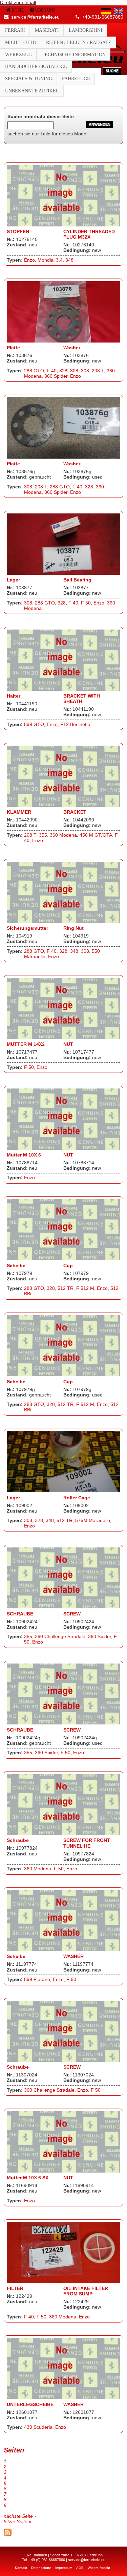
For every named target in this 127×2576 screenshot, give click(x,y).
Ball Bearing (77, 580)
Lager (13, 580)
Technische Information (74, 55)
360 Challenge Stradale (60, 1637)
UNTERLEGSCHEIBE (30, 2405)
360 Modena (63, 835)
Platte (13, 348)
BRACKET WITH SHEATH (82, 699)
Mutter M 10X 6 (24, 1155)
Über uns (45, 10)
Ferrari (15, 30)
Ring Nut (73, 928)
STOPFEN (18, 232)
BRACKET (75, 812)
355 (43, 835)
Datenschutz (41, 2567)
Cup (68, 1266)
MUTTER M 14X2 (26, 1044)
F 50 (86, 603)
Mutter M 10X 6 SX (28, 2178)
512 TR (66, 1288)
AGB (80, 2567)
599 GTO (34, 724)
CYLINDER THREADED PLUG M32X (89, 234)
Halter (14, 696)
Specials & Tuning (29, 79)
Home (18, 10)
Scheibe (16, 1266)
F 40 (52, 371)
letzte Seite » (18, 2522)
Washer (72, 348)
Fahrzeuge (76, 79)
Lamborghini (86, 30)
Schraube (18, 1840)
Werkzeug (18, 55)
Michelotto (21, 42)
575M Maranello (93, 1521)
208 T (98, 371)
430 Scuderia (38, 2427)
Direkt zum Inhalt (18, 3)
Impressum (64, 2567)
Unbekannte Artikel (32, 91)
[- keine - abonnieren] (8, 2535)
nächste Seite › (20, 2516)
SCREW (72, 1614)
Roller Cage (77, 1498)
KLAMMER (19, 812)
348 (69, 260)
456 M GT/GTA (96, 835)
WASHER (73, 1956)
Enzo (29, 260)
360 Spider (56, 376)
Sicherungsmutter (27, 928)
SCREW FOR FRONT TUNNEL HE (87, 1843)
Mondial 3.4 (50, 260)
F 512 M (85, 1288)
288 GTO (34, 371)
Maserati (47, 30)
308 (74, 371)
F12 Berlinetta (75, 724)
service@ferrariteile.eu (35, 17)
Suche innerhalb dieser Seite (41, 117)
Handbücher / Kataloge (36, 67)
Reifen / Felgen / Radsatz (79, 42)
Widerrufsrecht (99, 2567)
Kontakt (21, 2567)
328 (63, 371)
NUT (68, 1044)
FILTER (15, 2288)
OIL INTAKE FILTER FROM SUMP (86, 2291)
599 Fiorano (37, 1979)
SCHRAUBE (20, 1614)
